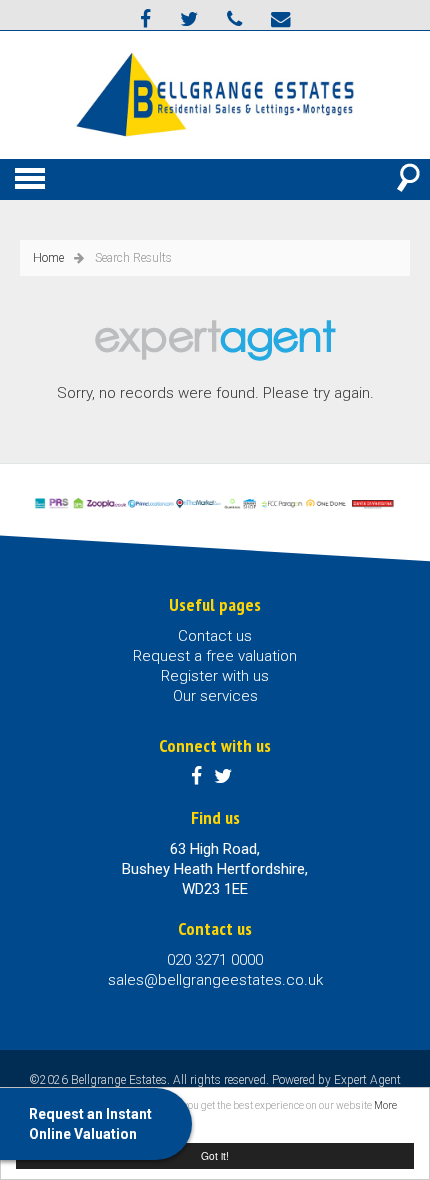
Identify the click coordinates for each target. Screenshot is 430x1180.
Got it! (215, 1155)
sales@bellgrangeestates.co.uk (215, 980)
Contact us (215, 636)
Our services (215, 696)
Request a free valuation (215, 656)
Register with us (215, 676)
